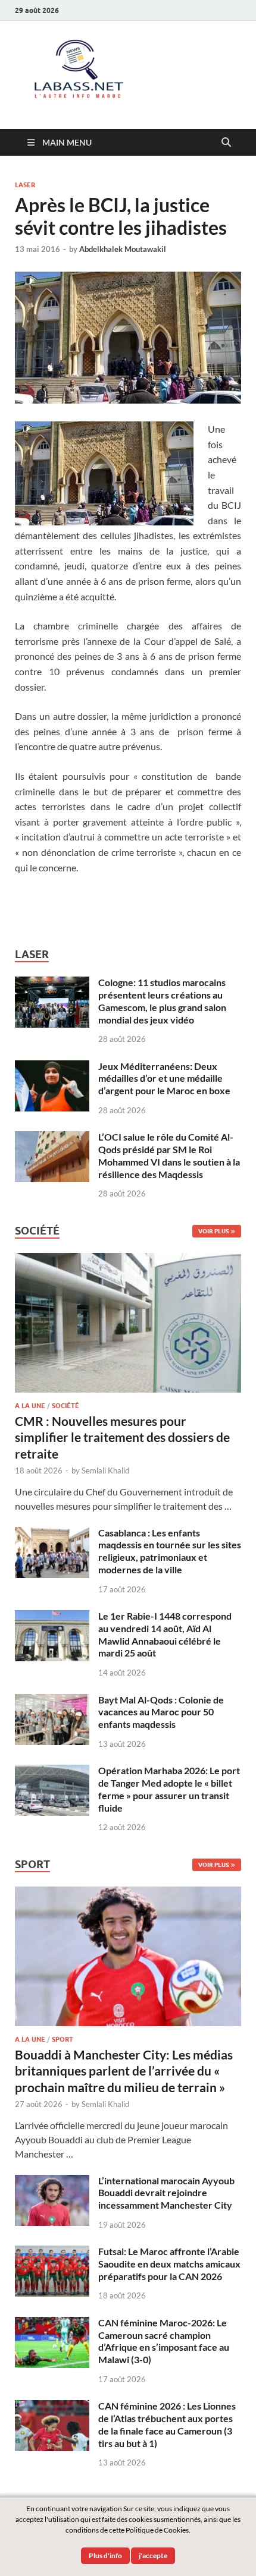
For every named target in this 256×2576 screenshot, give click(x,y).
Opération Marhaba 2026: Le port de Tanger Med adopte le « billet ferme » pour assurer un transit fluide (169, 1789)
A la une (30, 1406)
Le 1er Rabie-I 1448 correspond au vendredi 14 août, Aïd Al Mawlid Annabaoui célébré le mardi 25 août (165, 1634)
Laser (25, 185)
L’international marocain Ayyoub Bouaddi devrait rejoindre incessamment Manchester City (166, 2193)
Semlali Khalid (105, 1470)
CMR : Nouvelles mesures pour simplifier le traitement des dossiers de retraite (122, 1437)
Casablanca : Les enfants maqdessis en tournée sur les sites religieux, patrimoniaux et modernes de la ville (170, 1551)
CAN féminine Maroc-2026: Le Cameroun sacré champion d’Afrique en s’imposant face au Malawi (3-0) (164, 2341)
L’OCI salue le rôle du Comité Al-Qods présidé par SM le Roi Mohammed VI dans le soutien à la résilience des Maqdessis (169, 1155)
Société (65, 1406)
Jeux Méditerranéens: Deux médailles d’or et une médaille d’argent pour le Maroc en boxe (164, 1078)
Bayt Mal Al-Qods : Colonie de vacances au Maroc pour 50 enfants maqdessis (161, 1712)
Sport (63, 2039)
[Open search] (226, 143)
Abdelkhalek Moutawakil (123, 249)
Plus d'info (105, 2555)
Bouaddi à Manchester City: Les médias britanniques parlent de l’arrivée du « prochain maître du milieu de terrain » (124, 2071)
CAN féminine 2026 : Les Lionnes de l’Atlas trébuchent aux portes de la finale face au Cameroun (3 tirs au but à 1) (167, 2424)
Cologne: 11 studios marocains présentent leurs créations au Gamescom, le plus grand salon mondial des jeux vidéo (162, 1001)
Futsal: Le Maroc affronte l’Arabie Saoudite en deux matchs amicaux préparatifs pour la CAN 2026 (169, 2264)
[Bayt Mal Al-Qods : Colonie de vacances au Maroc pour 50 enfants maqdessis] (52, 1701)
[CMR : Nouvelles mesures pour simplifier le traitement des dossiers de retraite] (128, 1260)
